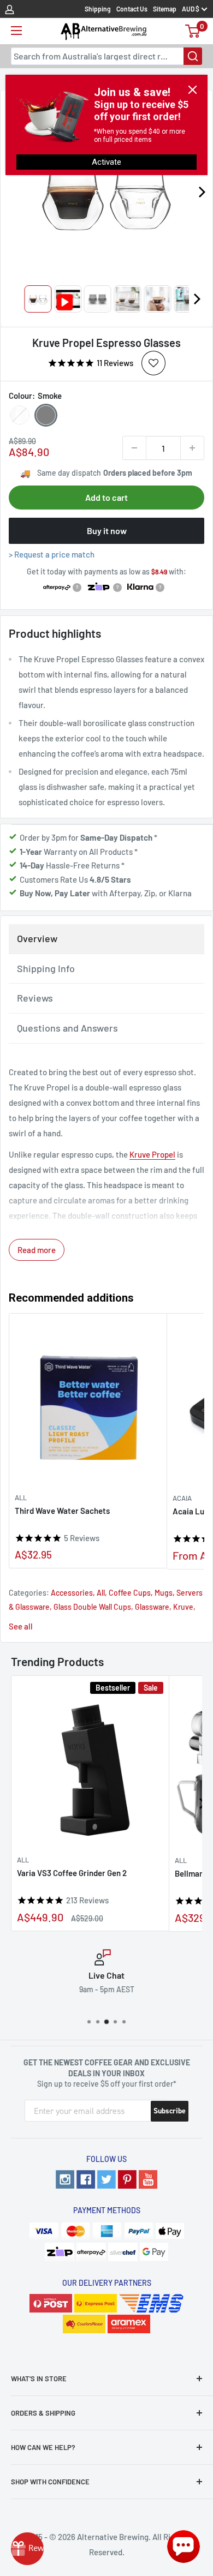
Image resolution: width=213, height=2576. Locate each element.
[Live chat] (184, 2547)
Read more (37, 1250)
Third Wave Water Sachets (62, 1511)
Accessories (72, 1593)
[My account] (10, 9)
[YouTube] (148, 2179)
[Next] (197, 299)
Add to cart (106, 497)
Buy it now (107, 531)
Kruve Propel (152, 1154)
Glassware (152, 1607)
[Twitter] (106, 2179)
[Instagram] (65, 2179)
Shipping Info (46, 968)
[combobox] (106, 56)
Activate (106, 162)
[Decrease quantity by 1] (134, 448)
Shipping (98, 9)
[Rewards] (27, 2549)
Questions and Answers (67, 1028)
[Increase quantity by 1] (192, 448)
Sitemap (165, 9)
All (21, 1497)
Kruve (183, 1607)
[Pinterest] (127, 2179)
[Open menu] (16, 31)
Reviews (35, 998)
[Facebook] (86, 2179)
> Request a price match (52, 554)
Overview (37, 938)
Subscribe (170, 2111)
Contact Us (132, 9)
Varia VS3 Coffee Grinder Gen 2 (72, 1873)
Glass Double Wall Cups (92, 1607)
